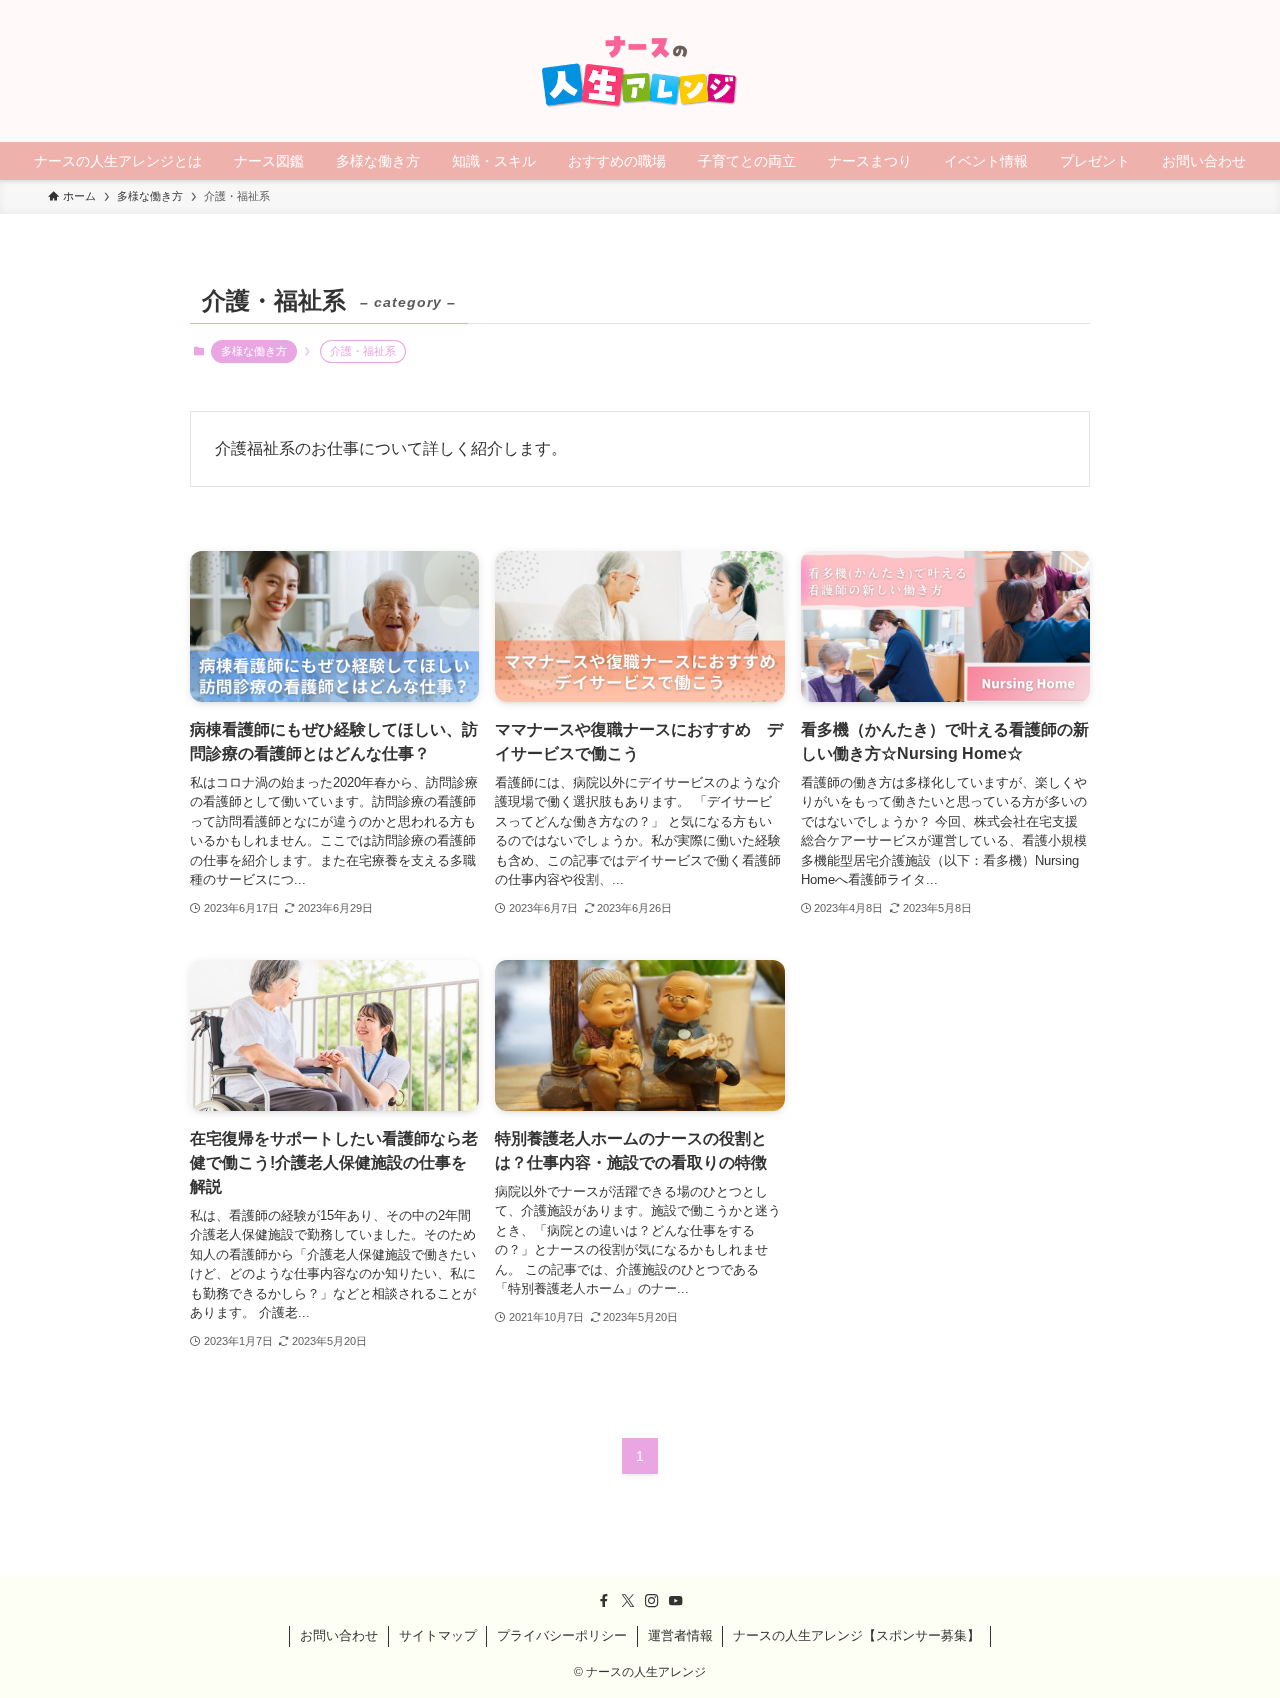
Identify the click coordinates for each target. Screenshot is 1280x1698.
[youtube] (676, 1601)
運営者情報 (680, 1635)
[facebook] (604, 1601)
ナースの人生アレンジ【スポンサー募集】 (856, 1635)
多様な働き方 (254, 351)
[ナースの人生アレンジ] (640, 71)
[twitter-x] (628, 1601)
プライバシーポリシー (562, 1635)
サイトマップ (438, 1635)
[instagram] (652, 1601)
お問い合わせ (339, 1635)
